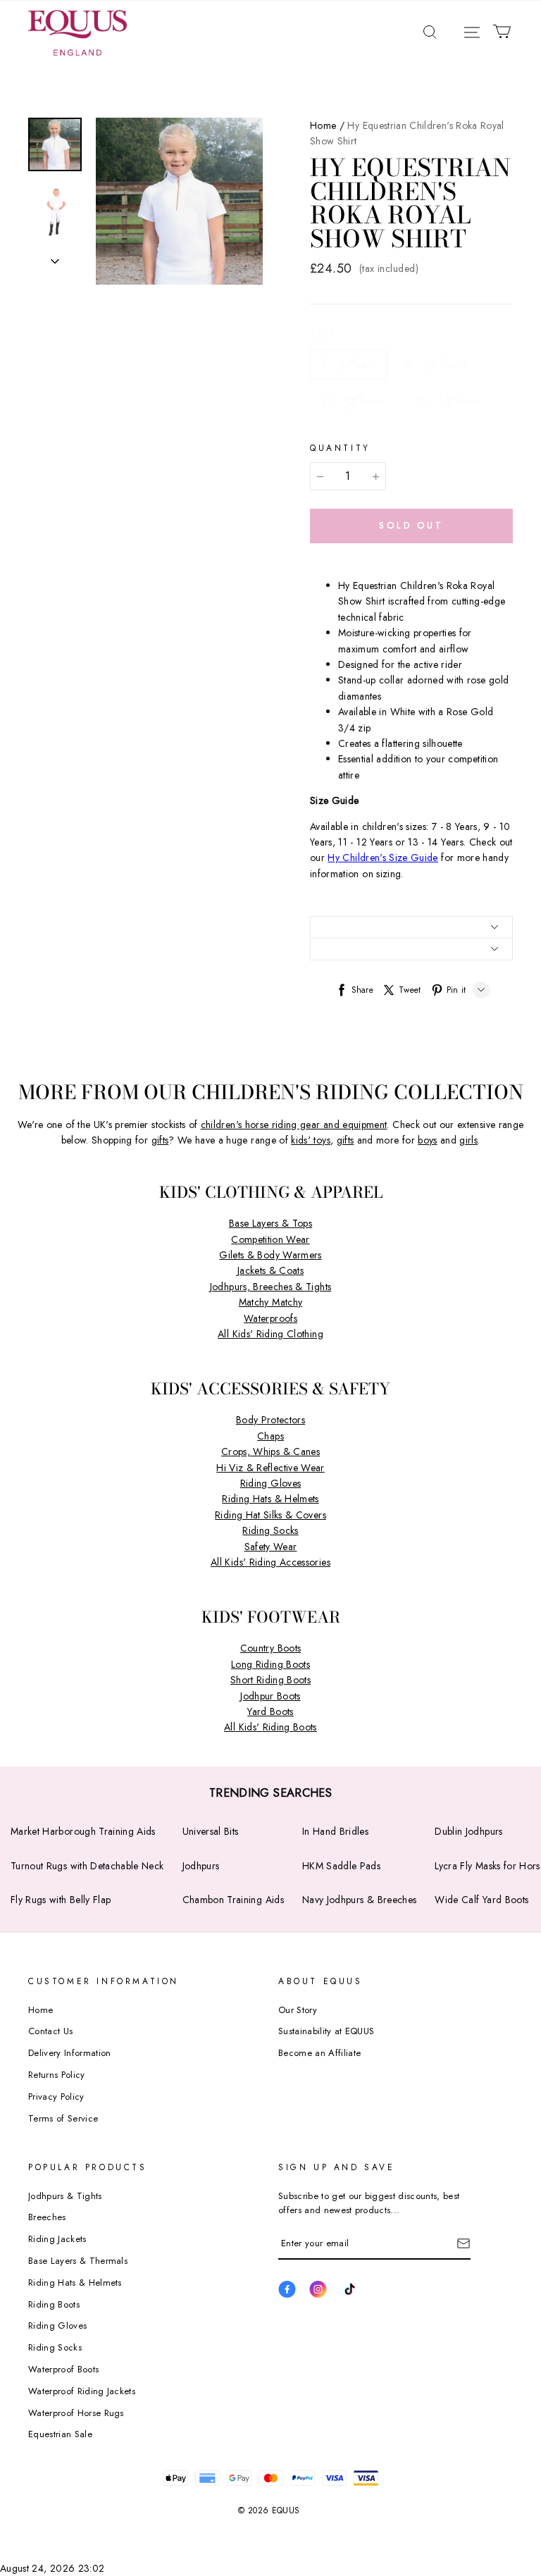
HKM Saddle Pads (341, 1866)
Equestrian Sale (60, 2434)
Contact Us (50, 2031)
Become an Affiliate (319, 2053)
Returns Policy (57, 2075)
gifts (160, 1140)
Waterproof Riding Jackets (82, 2391)
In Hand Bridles (335, 1831)
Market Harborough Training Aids (83, 1831)
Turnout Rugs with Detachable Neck (87, 1866)
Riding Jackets (57, 2239)
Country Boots (271, 1648)
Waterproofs (270, 1318)
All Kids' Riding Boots (270, 1727)
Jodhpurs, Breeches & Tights (270, 1287)
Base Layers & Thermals (78, 2261)
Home (323, 125)
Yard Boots (270, 1711)
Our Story (298, 2010)
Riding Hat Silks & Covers (270, 1515)
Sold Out (411, 525)
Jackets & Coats (270, 1270)
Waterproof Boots (63, 2369)
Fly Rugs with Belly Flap (61, 1900)
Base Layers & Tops (270, 1223)
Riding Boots (54, 2304)
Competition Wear (270, 1239)
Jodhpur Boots (270, 1696)
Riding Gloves (271, 1483)
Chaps (270, 1436)
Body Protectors (270, 1420)
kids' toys (311, 1140)
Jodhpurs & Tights (65, 2196)
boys (427, 1140)
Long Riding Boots (270, 1664)
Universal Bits (211, 1831)
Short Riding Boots (270, 1680)
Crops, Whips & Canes (270, 1451)
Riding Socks (270, 1530)
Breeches (47, 2217)
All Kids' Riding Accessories (270, 1562)
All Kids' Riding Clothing (270, 1334)
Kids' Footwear (271, 1617)
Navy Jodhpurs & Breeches (359, 1900)
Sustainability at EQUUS (326, 2031)
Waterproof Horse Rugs (76, 2413)
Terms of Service (63, 2118)
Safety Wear (271, 1547)
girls (468, 1140)
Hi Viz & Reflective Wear (270, 1468)
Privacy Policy (56, 2097)
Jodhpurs (201, 1866)
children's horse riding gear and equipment (294, 1125)
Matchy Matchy (271, 1302)
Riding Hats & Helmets (270, 1499)
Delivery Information (70, 2053)
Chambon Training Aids (233, 1900)
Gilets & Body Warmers (270, 1255)
